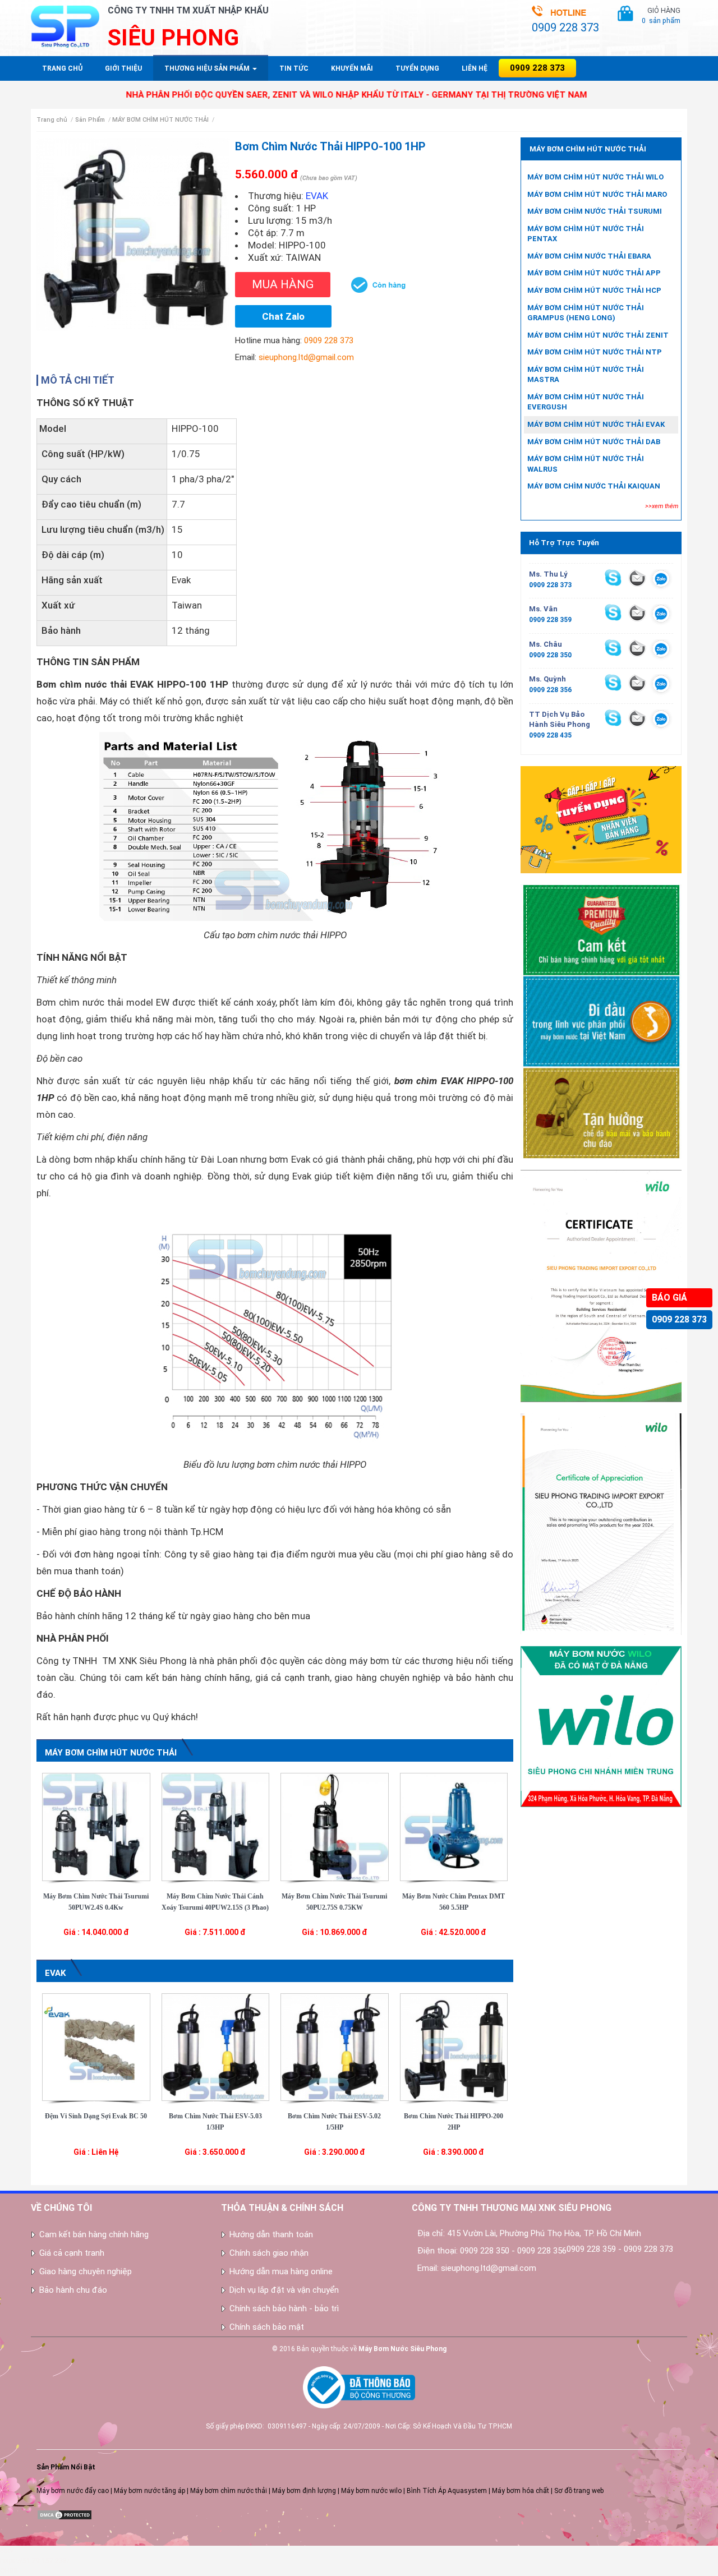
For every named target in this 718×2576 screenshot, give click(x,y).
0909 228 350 (550, 655)
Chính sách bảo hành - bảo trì (284, 2308)
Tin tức (294, 68)
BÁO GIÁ (669, 1298)
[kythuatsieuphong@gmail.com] (637, 718)
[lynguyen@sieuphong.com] (637, 578)
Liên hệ (475, 68)
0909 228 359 (550, 620)
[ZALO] (661, 580)
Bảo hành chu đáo (73, 2290)
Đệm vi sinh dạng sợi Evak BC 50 (96, 2116)
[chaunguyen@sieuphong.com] (637, 648)
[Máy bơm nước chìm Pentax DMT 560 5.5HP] (454, 1826)
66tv (7, 2551)
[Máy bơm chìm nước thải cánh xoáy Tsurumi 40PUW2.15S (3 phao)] (216, 1826)
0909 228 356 (550, 690)
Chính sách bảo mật (267, 2327)
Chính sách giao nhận (269, 2253)
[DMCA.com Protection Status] (65, 2514)
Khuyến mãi (352, 68)
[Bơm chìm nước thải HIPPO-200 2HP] (454, 2047)
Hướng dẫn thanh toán (271, 2234)
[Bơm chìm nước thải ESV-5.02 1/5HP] (335, 2047)
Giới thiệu (123, 68)
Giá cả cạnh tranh (72, 2253)
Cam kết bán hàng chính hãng (94, 2234)
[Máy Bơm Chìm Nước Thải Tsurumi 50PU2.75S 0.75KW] (335, 1826)
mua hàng (283, 284)
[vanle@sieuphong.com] (637, 612)
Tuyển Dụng (417, 68)
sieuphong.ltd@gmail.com (306, 357)
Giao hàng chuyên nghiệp (86, 2271)
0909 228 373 (679, 1319)
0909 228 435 (550, 735)
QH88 (9, 2571)
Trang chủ (62, 68)
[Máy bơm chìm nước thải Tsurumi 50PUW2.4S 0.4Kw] (96, 1826)
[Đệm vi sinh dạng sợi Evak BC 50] (96, 2047)
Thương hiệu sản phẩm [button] (208, 68)
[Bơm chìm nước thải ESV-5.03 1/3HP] (216, 2047)
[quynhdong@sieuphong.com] (637, 683)
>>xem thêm (662, 506)
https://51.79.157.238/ (35, 2561)
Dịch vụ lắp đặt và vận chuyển (284, 2290)
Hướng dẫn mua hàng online (281, 2271)
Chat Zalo (283, 316)
